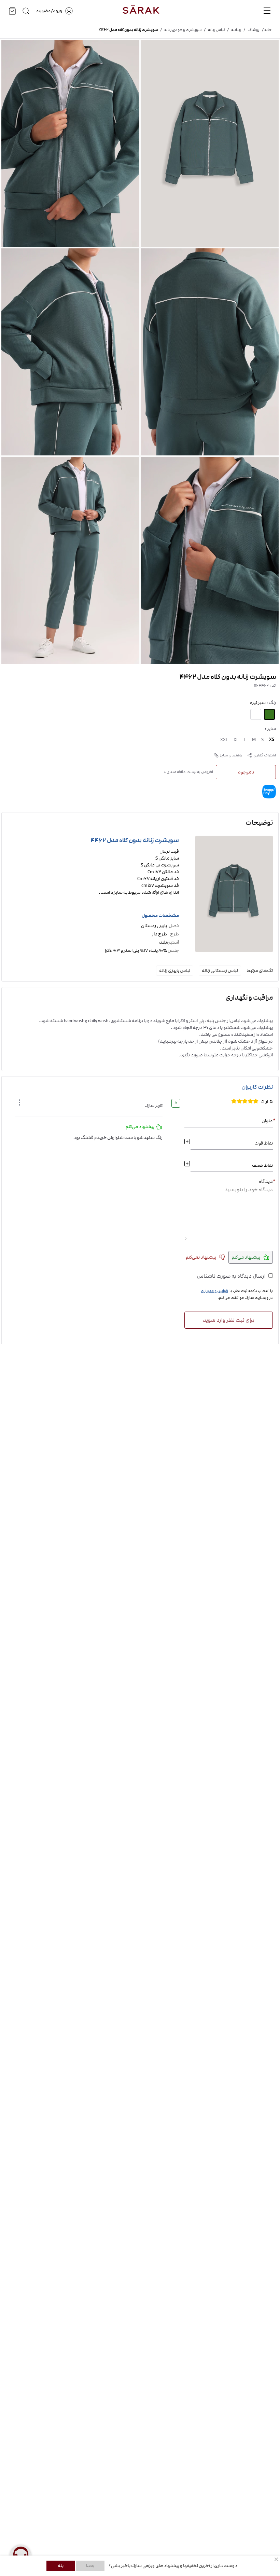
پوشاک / (250, 30)
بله (61, 2566)
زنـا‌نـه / (233, 30)
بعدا (90, 2566)
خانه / (266, 30)
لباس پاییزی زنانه (175, 971)
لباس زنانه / (213, 30)
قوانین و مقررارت (214, 1291)
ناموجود (246, 772)
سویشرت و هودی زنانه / (180, 30)
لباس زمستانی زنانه (220, 971)
